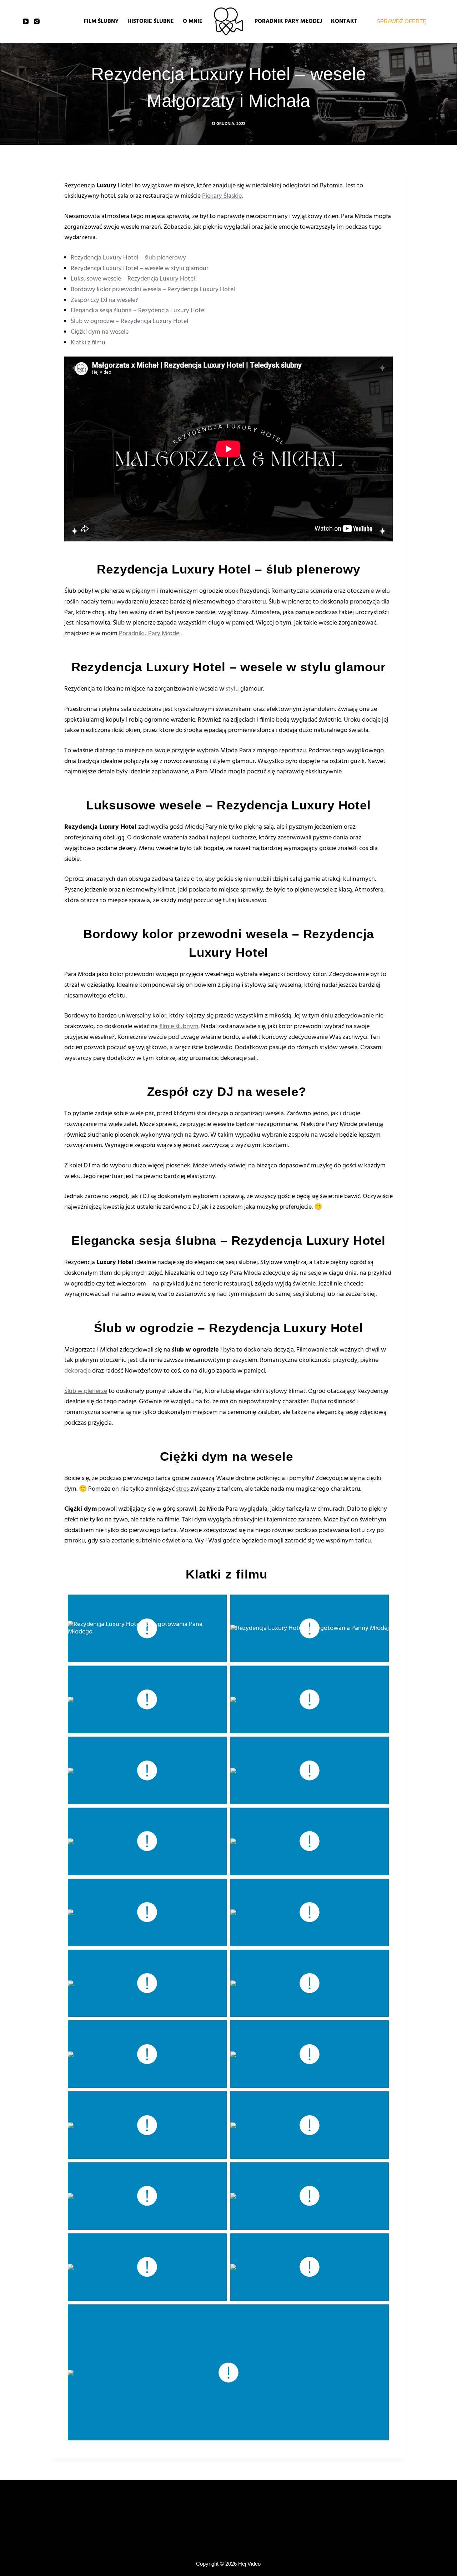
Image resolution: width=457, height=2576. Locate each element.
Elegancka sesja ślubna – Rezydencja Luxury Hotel (138, 311)
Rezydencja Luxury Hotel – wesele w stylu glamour (140, 269)
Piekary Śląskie (222, 196)
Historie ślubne (151, 21)
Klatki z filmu (89, 343)
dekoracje (77, 1371)
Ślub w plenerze (86, 1391)
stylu (232, 689)
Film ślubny (101, 21)
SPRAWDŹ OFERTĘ (401, 21)
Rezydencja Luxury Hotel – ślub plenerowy (128, 258)
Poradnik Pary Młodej (288, 21)
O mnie (193, 21)
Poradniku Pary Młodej (150, 634)
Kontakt (344, 21)
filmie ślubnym (179, 1027)
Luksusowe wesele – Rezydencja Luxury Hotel (133, 279)
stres (182, 1489)
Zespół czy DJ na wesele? (105, 300)
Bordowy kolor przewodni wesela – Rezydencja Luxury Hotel (153, 290)
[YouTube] (26, 21)
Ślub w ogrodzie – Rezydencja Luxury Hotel (129, 321)
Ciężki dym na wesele (100, 332)
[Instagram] (37, 21)
